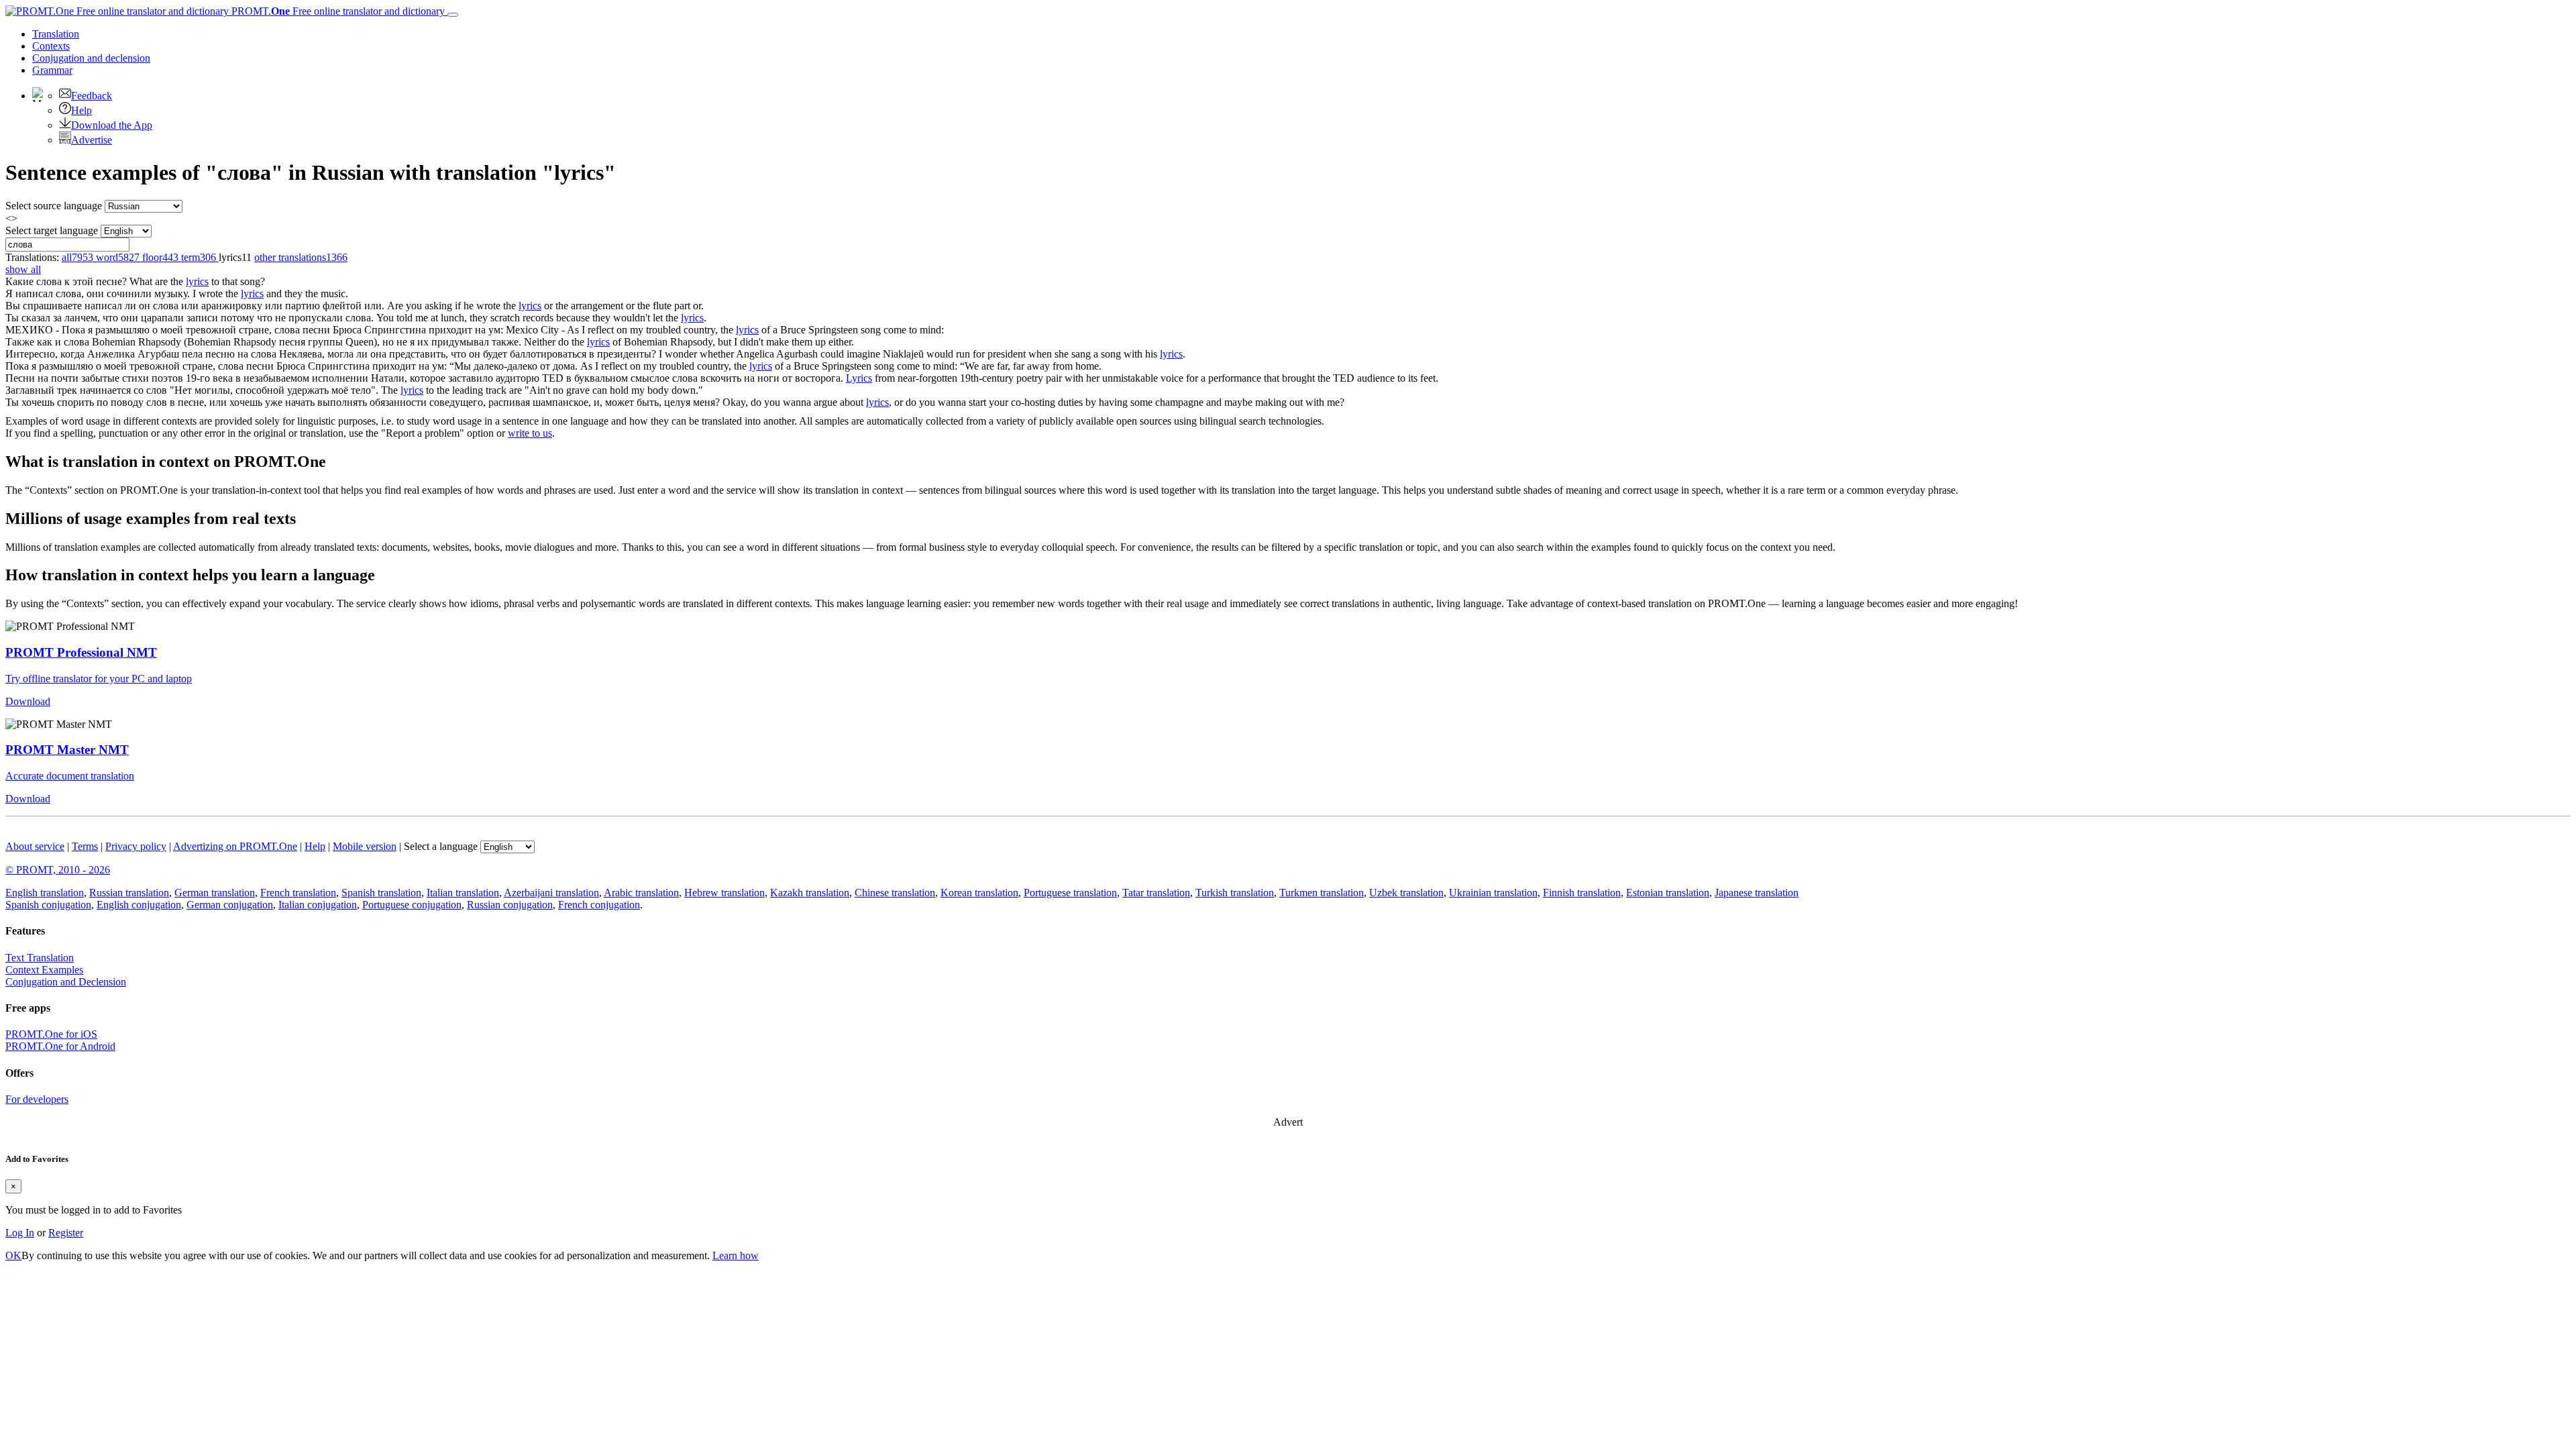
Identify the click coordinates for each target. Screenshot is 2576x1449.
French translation (298, 893)
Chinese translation (895, 893)
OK (13, 1255)
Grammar (52, 70)
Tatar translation (1156, 893)
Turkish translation (1235, 893)
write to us (530, 433)
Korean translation (979, 893)
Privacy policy (136, 846)
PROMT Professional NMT (81, 652)
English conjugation (139, 905)
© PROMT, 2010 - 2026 (58, 870)
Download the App (112, 125)
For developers (37, 1099)
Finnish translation (1582, 893)
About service (35, 846)
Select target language (52, 230)
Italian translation (463, 893)
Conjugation (91, 58)
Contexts (51, 46)
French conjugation (599, 905)
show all (23, 269)
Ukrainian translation (1493, 893)
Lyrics (859, 378)
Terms (85, 846)
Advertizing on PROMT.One (235, 846)
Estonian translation (1668, 893)
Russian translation (129, 893)
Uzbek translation (1406, 893)
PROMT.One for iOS (51, 1034)
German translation (215, 893)
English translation (45, 893)
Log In (20, 1233)
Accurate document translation (70, 776)
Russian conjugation (510, 905)
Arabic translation (641, 893)
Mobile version (365, 846)
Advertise (92, 140)
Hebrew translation (724, 893)
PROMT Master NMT (67, 750)
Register (66, 1233)
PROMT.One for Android (60, 1046)
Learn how (736, 1255)
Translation (56, 34)
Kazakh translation (810, 893)
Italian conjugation (318, 905)
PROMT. (337, 11)
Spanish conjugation (48, 905)
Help (82, 110)
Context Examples (44, 970)
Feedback (92, 96)
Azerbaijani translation (551, 893)
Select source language (54, 206)
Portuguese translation (1070, 893)
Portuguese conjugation (412, 905)
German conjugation (230, 905)
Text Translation (40, 958)
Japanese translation (1757, 893)
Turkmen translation (1322, 893)
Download (28, 701)
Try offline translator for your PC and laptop (99, 679)
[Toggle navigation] (453, 15)
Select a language (441, 846)
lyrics (197, 281)
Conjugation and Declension (66, 982)
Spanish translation (381, 893)
